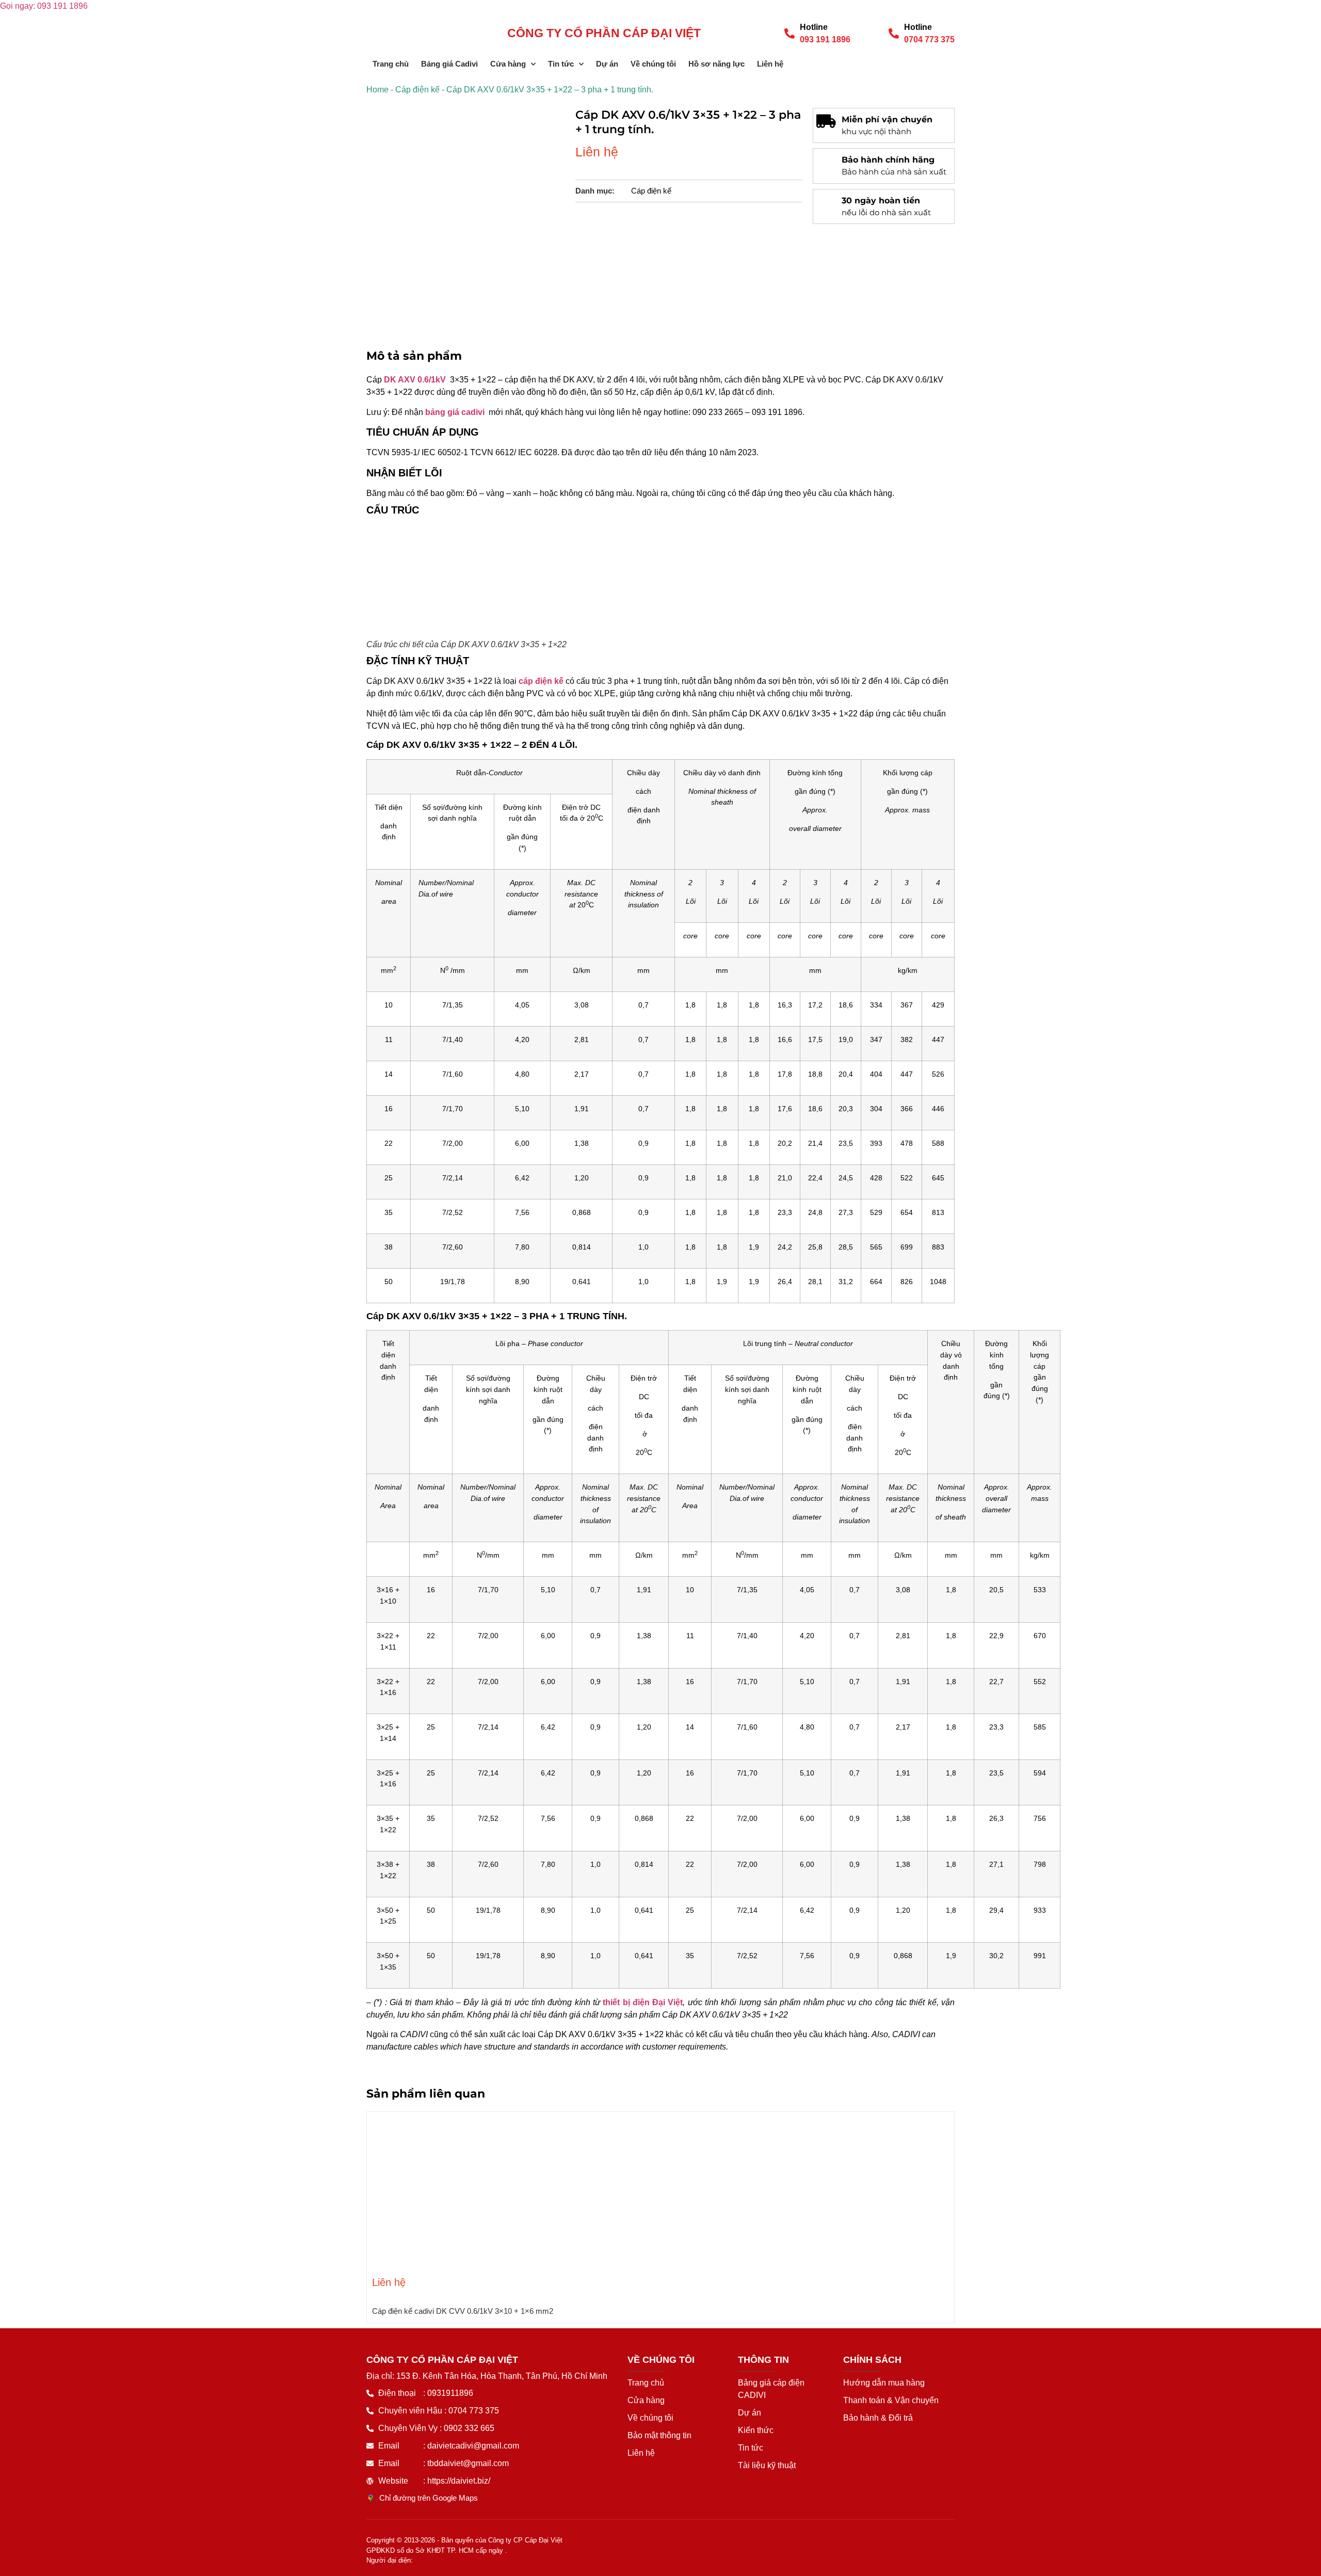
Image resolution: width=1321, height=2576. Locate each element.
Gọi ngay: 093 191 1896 (44, 6)
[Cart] (950, 63)
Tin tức (561, 64)
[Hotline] (790, 34)
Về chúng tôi (653, 64)
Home (377, 90)
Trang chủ (391, 64)
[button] (371, 2209)
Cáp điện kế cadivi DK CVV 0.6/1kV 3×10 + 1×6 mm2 (463, 2311)
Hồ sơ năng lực (716, 64)
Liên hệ (770, 64)
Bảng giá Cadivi (449, 64)
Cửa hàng (508, 64)
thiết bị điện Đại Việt (643, 2002)
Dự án (607, 64)
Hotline (814, 27)
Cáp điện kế (417, 90)
